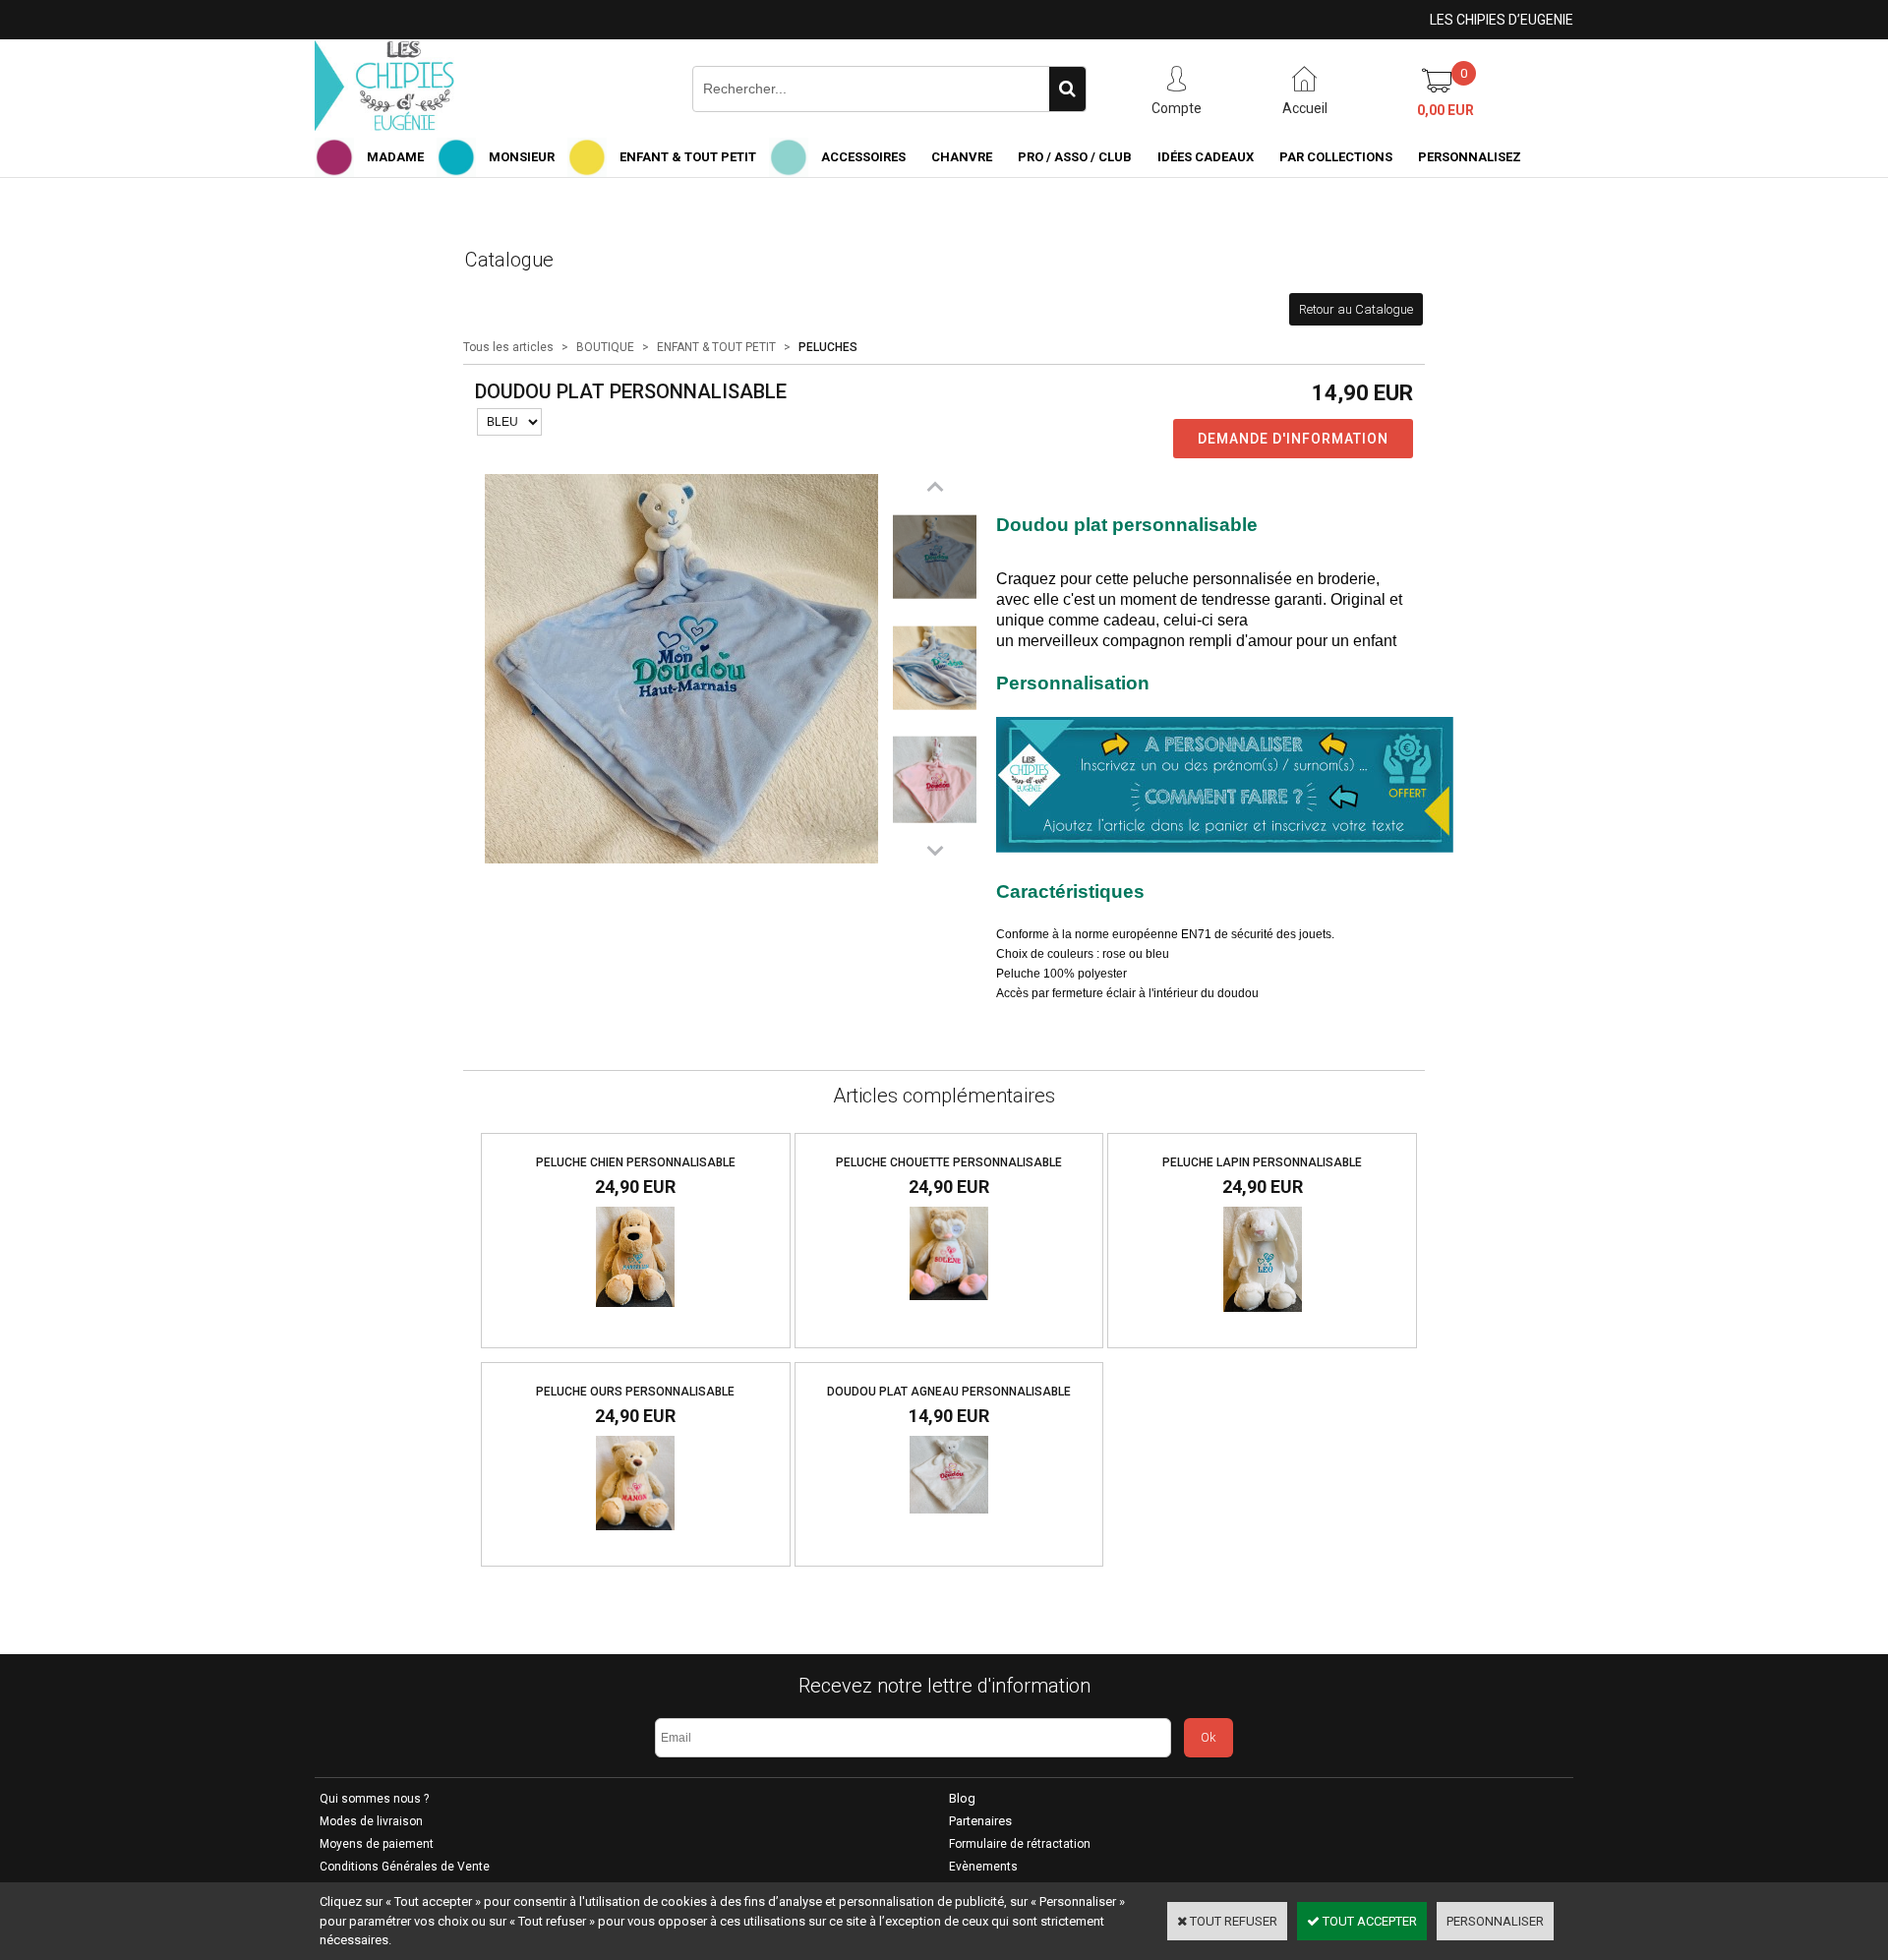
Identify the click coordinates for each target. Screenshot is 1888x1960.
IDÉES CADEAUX (1206, 157)
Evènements (983, 1867)
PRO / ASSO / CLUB (1075, 157)
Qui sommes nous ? (374, 1799)
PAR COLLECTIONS (1336, 157)
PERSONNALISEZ (1470, 157)
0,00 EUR (1445, 110)
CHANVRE (962, 157)
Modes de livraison (371, 1821)
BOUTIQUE (605, 347)
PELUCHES (828, 347)
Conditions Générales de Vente (405, 1867)
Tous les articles (508, 347)
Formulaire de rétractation (1020, 1844)
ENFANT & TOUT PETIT (688, 157)
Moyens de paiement (377, 1844)
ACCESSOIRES (863, 157)
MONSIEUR (522, 157)
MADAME (395, 157)
